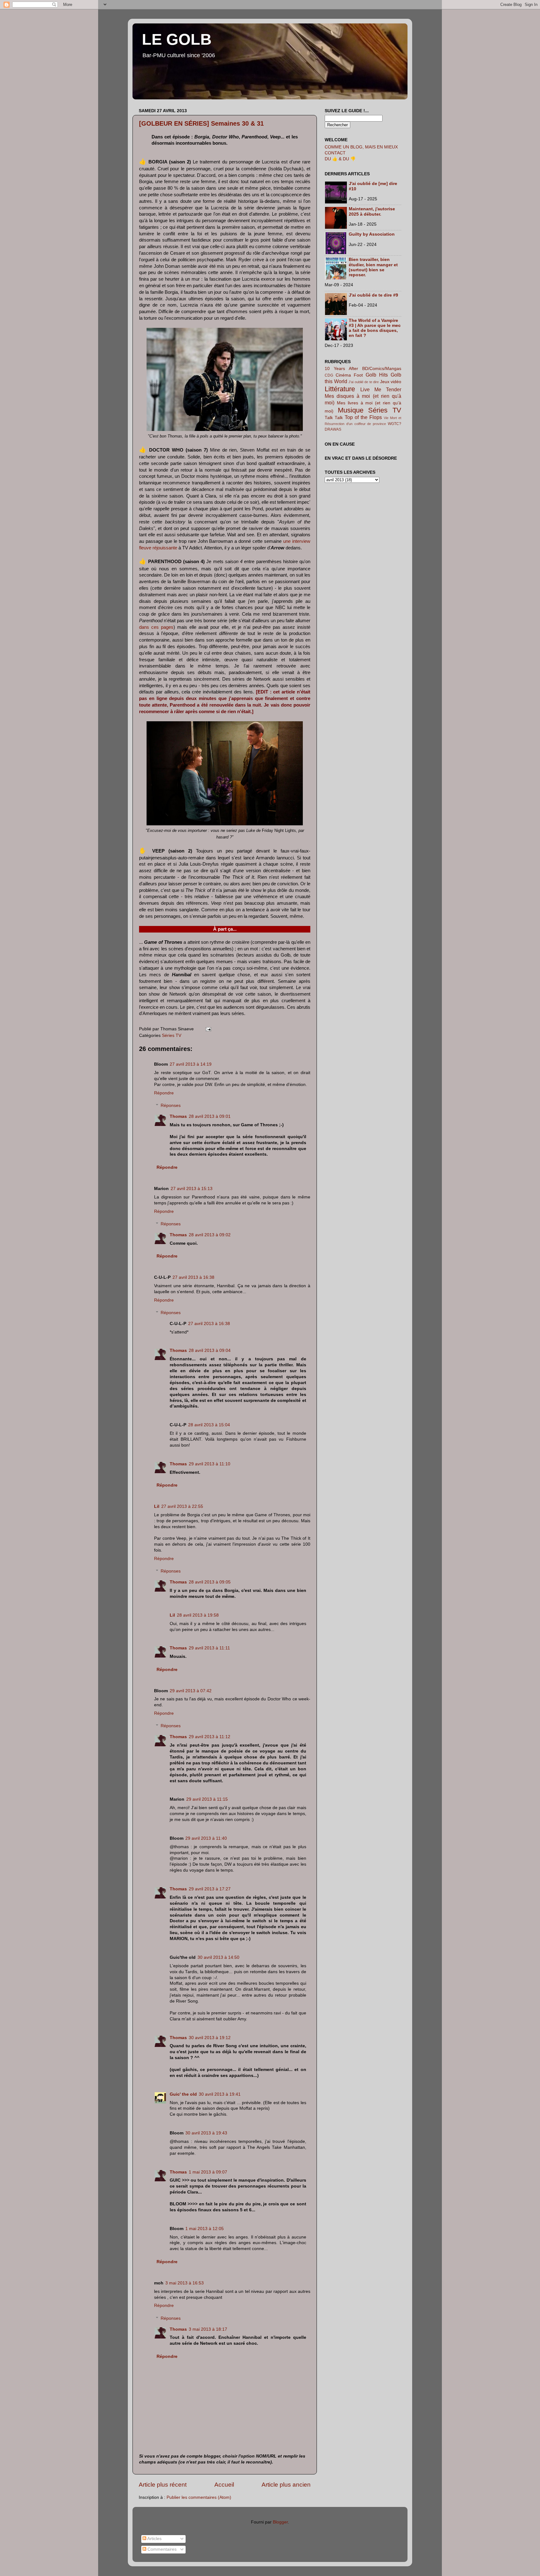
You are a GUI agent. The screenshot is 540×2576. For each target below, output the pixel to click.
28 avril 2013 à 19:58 (198, 1615)
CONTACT (335, 153)
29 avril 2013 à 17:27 (210, 1889)
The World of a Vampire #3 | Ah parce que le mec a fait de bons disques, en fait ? (375, 328)
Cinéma (343, 375)
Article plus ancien (286, 2485)
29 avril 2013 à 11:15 (207, 1799)
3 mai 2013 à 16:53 (185, 2283)
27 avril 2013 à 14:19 (191, 1064)
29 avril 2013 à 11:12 (210, 1737)
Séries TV (172, 1035)
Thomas (178, 1116)
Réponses (171, 1105)
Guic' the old (183, 2094)
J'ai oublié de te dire (364, 382)
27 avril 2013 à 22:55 (182, 1506)
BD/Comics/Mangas (382, 369)
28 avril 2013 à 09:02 (210, 1235)
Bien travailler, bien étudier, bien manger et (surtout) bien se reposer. (373, 267)
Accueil (224, 2485)
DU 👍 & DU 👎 (340, 159)
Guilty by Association (372, 234)
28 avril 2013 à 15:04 (209, 1425)
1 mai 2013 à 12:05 (205, 2229)
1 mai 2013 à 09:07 (208, 2172)
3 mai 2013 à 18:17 (208, 2329)
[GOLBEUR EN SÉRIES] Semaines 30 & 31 (201, 123)
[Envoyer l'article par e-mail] (207, 1029)
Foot (358, 375)
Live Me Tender (381, 389)
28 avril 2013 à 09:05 (210, 1582)
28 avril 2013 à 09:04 (210, 1351)
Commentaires (161, 2549)
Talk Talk (334, 418)
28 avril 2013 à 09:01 (210, 1116)
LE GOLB (177, 39)
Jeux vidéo (391, 382)
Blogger (280, 2522)
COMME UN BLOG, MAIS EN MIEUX (361, 147)
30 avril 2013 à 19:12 (210, 2038)
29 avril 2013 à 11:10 (210, 1464)
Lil (157, 1506)
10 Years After (341, 369)
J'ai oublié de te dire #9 (373, 295)
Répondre (164, 1093)
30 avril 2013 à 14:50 (218, 1957)
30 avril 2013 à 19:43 (206, 2133)
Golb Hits (377, 375)
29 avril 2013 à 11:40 (206, 1838)
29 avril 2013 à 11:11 (209, 1648)
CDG (329, 375)
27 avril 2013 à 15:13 (192, 1189)
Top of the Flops (363, 417)
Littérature (340, 389)
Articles (154, 2539)
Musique (351, 410)
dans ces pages (156, 627)
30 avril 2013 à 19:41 (220, 2094)
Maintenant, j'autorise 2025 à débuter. (372, 211)
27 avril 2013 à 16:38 (193, 1277)
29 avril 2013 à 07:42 (191, 1691)
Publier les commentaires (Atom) (199, 2497)
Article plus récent (163, 2485)
